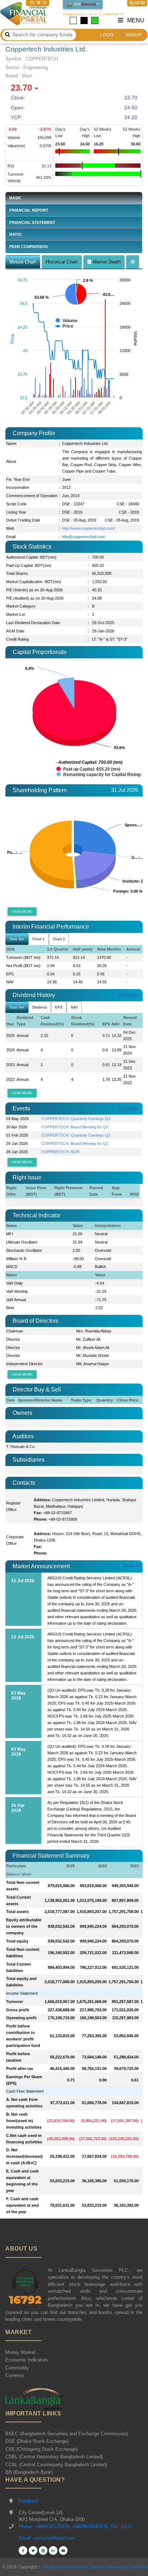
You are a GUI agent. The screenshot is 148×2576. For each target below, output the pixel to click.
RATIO (15, 234)
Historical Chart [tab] (62, 262)
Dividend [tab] (40, 1007)
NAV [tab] (74, 1007)
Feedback (29, 2501)
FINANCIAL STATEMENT (32, 222)
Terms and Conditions (127, 2567)
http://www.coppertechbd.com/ (89, 528)
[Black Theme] (84, 21)
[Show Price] (64, 326)
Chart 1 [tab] (38, 939)
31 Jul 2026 (124, 790)
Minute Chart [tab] (23, 262)
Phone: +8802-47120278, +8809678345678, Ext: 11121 (76, 2527)
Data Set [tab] (17, 939)
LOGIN (107, 35)
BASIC (15, 198)
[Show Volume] (67, 321)
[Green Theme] (95, 21)
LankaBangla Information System (71, 2567)
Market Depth (106, 262)
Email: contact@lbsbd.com (47, 2538)
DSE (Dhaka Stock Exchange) (37, 2441)
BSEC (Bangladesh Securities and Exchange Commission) (67, 2434)
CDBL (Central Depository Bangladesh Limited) (54, 2457)
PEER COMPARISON (29, 247)
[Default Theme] (73, 21)
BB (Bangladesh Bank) (29, 2472)
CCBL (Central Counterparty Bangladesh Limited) (56, 2465)
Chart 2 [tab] (59, 939)
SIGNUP (134, 35)
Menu (135, 20)
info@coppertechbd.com (84, 537)
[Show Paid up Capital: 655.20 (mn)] (88, 769)
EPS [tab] (59, 1007)
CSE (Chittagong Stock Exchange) (41, 2449)
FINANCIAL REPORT (29, 210)
